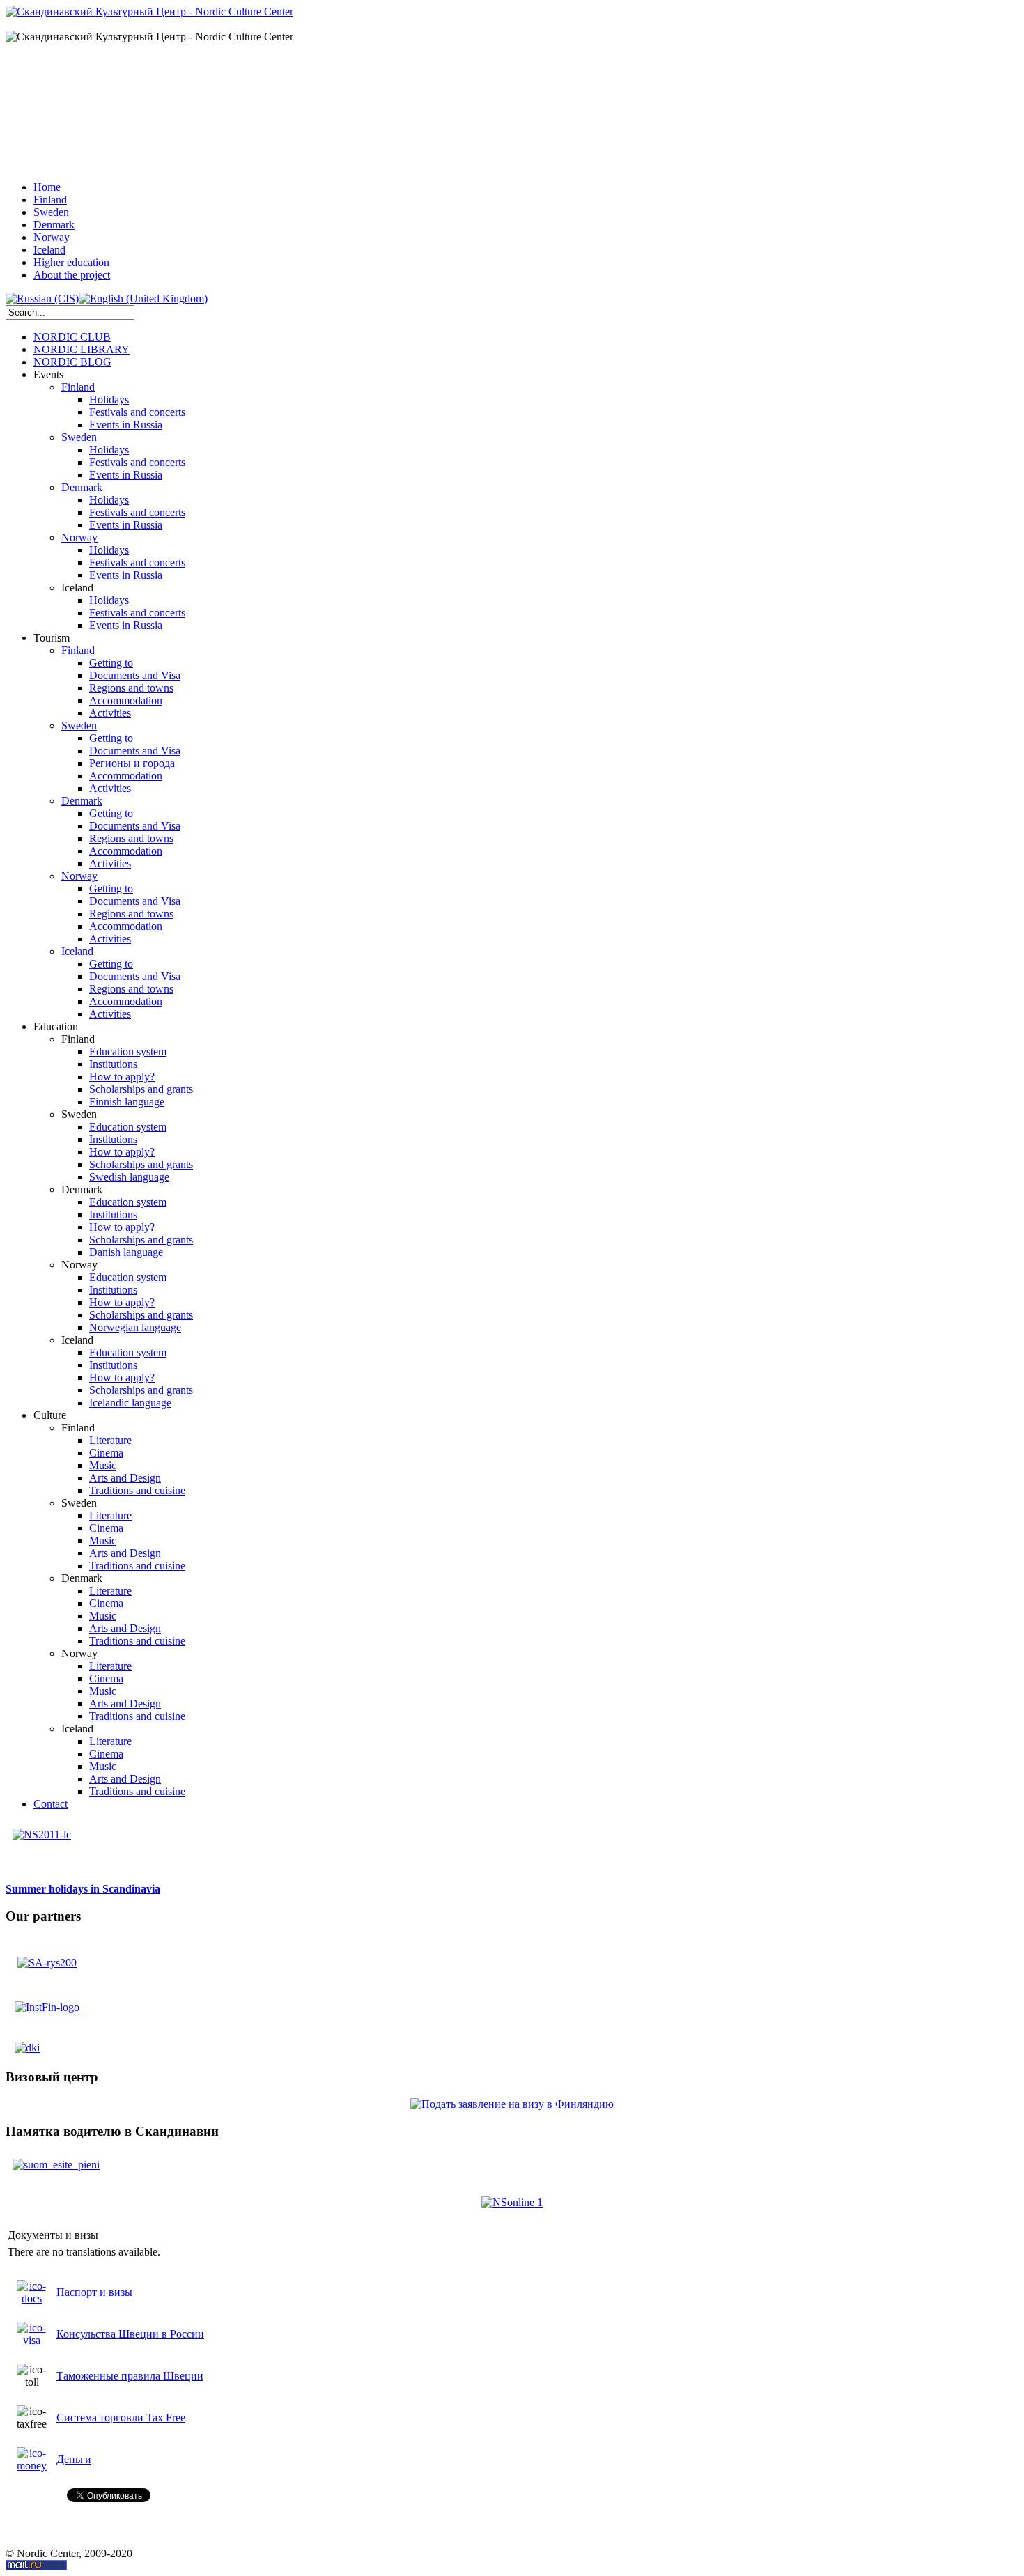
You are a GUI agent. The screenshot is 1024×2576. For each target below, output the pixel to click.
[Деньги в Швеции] (32, 2466)
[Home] (149, 11)
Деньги (74, 2459)
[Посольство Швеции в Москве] (47, 1958)
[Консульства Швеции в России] (32, 2340)
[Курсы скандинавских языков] (42, 1828)
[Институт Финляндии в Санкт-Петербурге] (47, 2007)
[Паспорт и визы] (32, 2298)
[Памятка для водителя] (56, 2158)
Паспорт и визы (94, 2292)
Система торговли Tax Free (121, 2418)
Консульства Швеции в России (130, 2334)
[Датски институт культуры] (27, 2043)
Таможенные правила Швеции (130, 2376)
